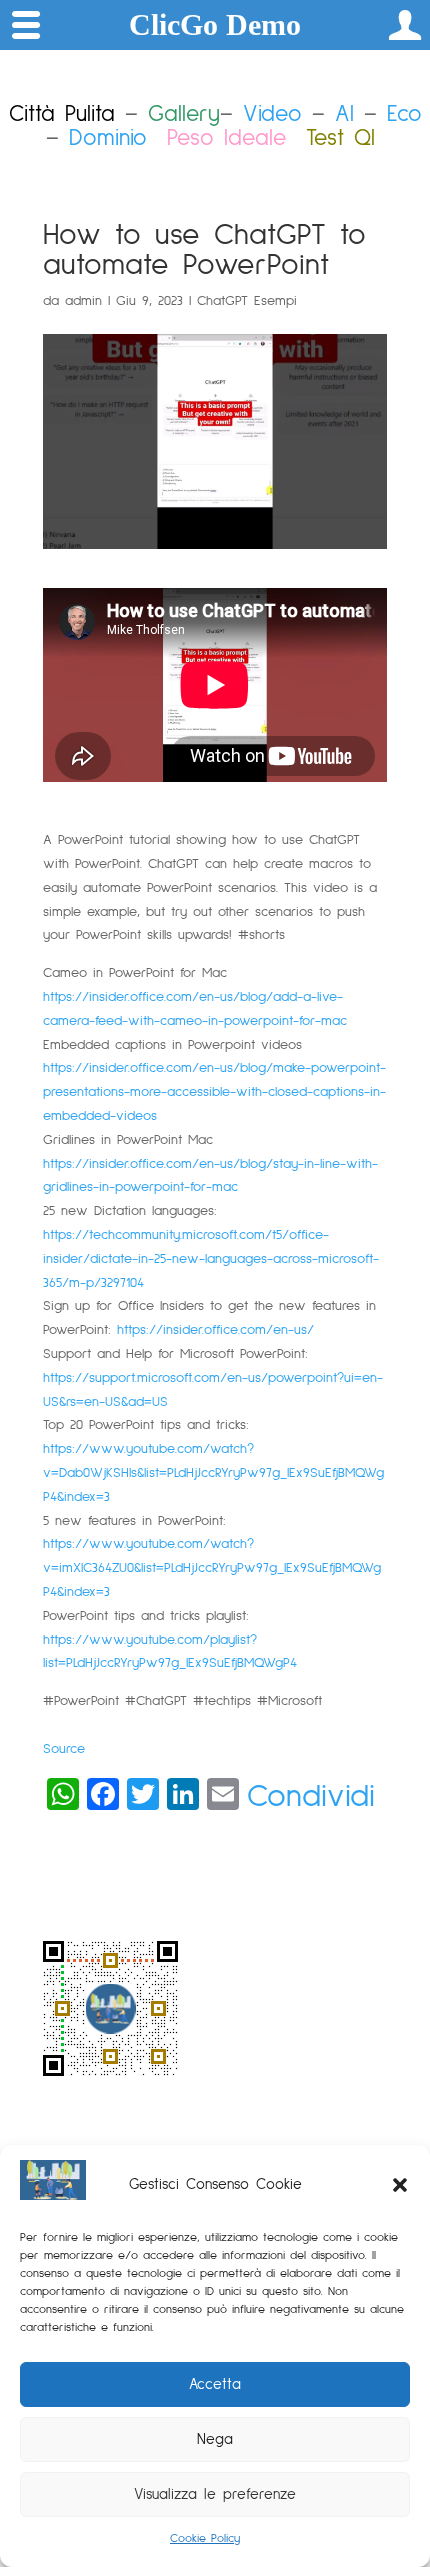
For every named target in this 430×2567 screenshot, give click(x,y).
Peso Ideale (226, 138)
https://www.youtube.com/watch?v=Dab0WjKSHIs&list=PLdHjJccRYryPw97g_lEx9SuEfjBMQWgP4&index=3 (213, 1473)
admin (83, 301)
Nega (215, 2439)
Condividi (311, 1797)
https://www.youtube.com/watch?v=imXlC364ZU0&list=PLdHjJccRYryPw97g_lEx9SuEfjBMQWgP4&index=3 (212, 1568)
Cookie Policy (205, 2539)
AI (344, 114)
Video (272, 114)
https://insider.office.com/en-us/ (215, 1330)
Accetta (215, 2384)
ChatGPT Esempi (247, 301)
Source (64, 1749)
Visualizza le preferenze (215, 2494)
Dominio (108, 138)
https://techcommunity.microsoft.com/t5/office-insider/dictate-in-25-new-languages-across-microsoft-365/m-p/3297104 (211, 1259)
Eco (404, 114)
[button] (400, 2185)
